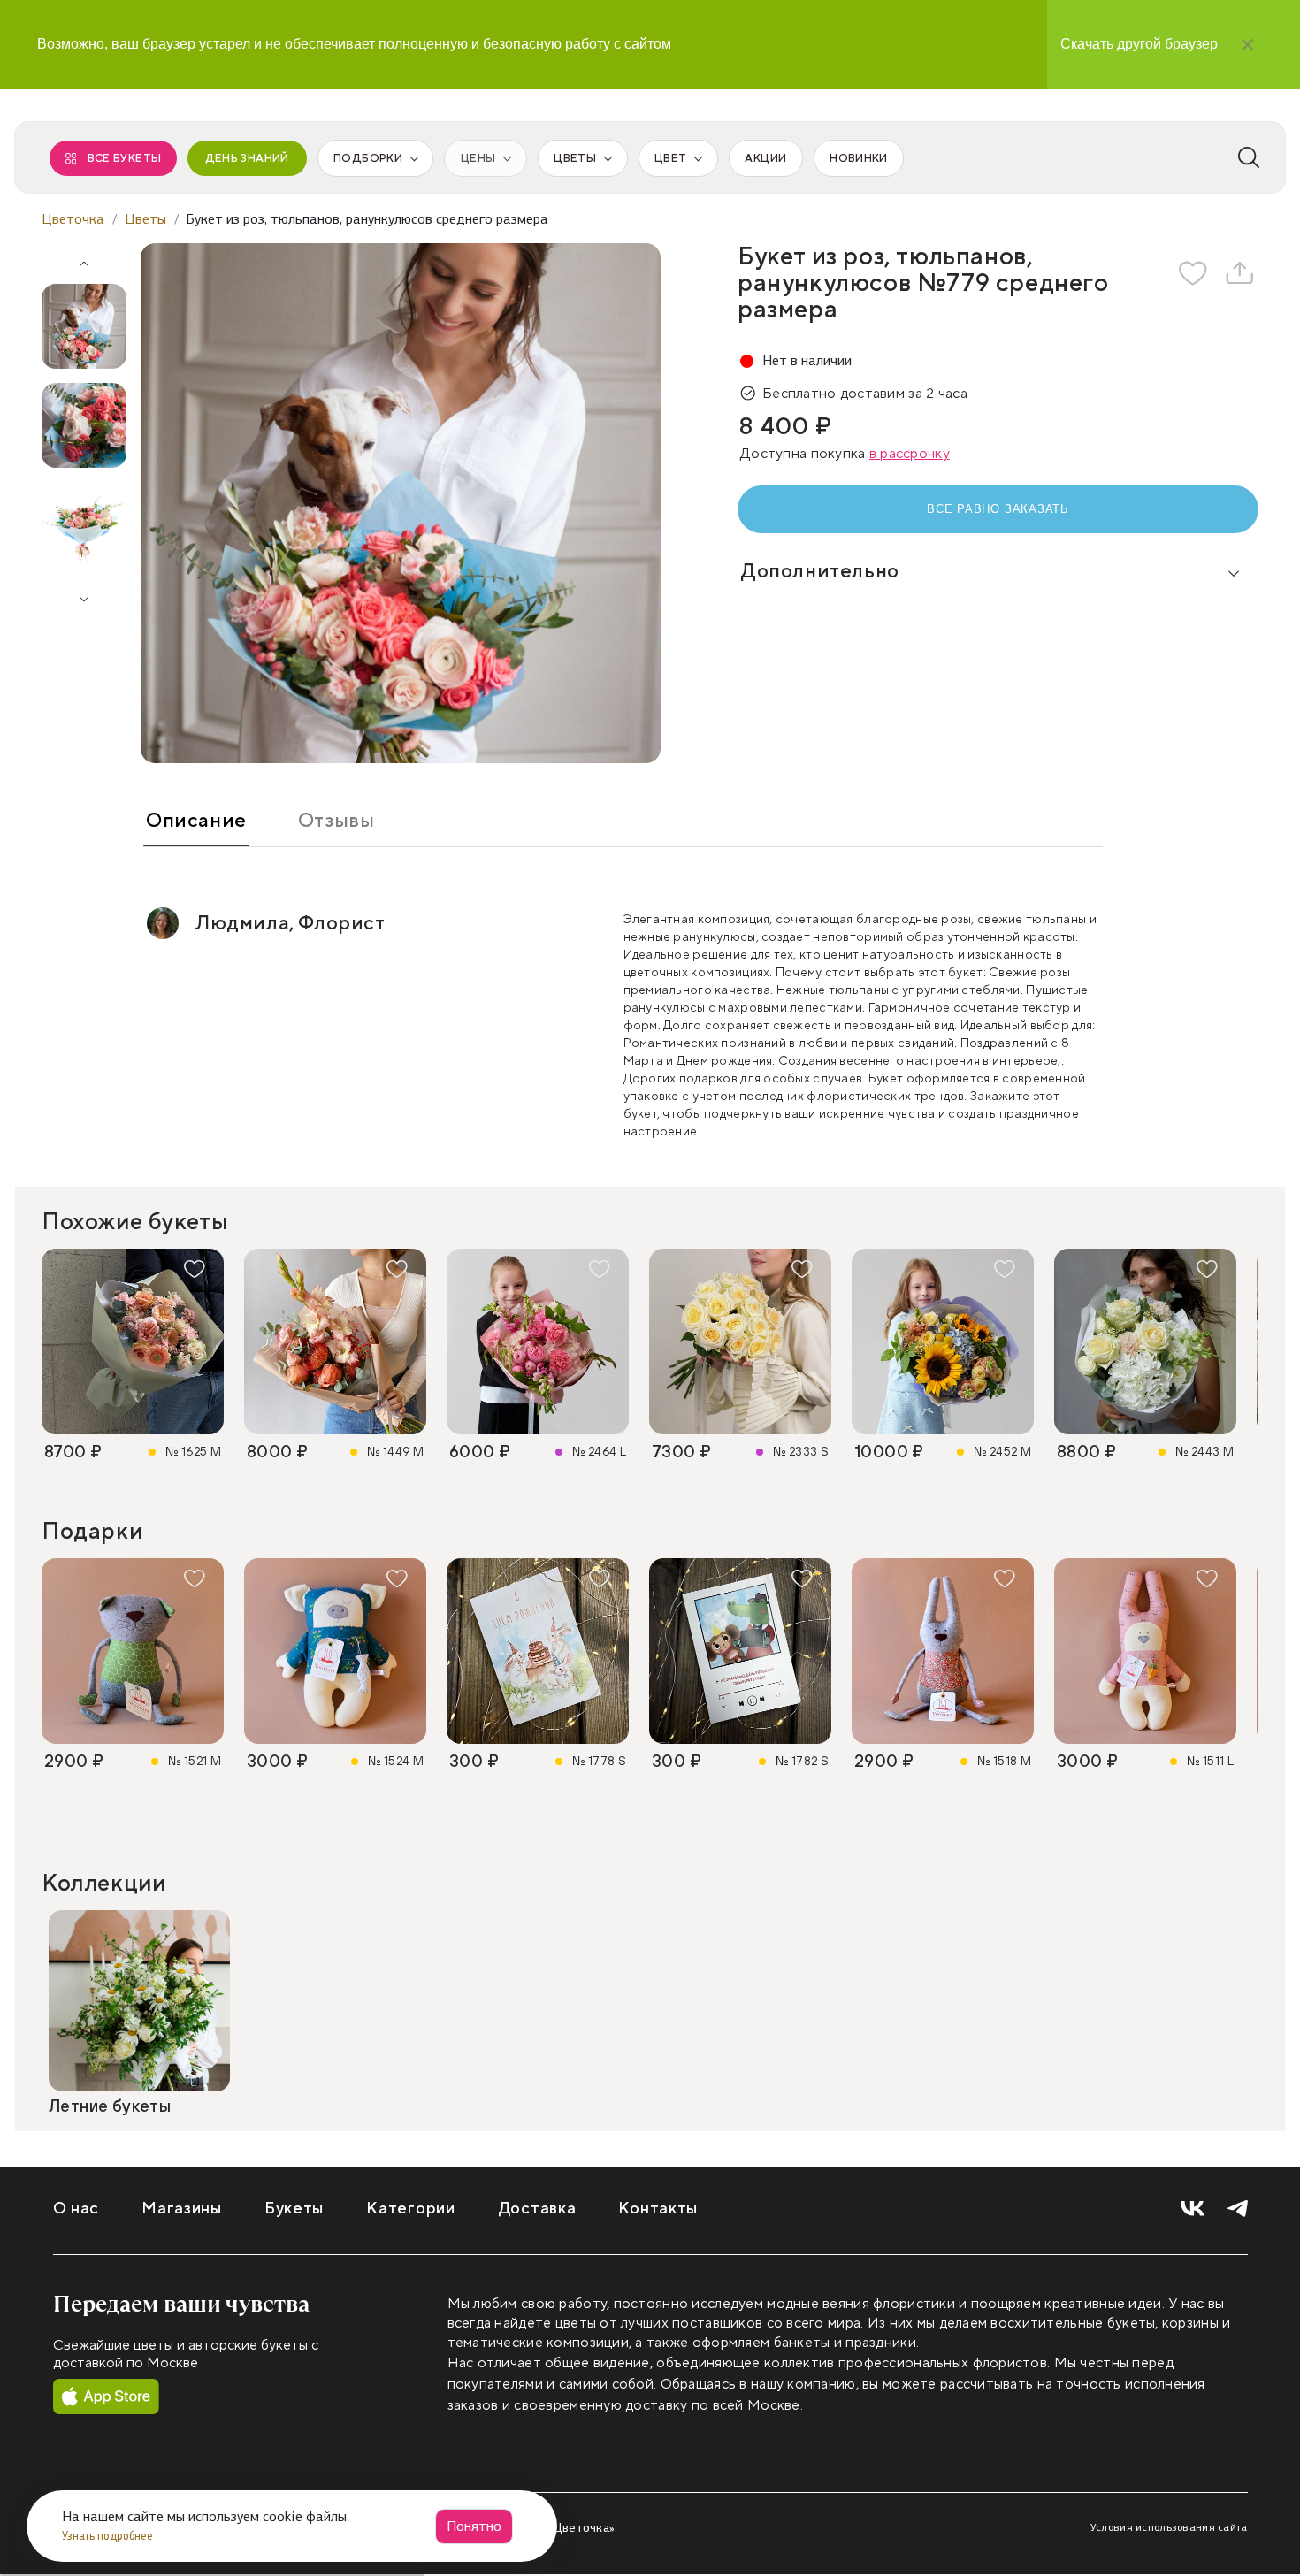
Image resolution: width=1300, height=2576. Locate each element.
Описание (196, 821)
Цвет (670, 158)
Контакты (658, 2209)
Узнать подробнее (109, 2536)
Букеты (294, 2209)
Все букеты (125, 158)
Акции (765, 158)
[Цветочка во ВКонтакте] (1193, 2209)
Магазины (182, 2209)
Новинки (858, 158)
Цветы (575, 158)
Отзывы (336, 821)
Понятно (474, 2526)
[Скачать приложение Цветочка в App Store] (106, 2397)
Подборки (368, 158)
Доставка (537, 2209)
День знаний (247, 158)
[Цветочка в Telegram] (1238, 2209)
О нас (76, 2209)
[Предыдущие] (84, 257)
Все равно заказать (998, 509)
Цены (478, 158)
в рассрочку (910, 454)
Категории (410, 2209)
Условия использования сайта (1169, 2527)
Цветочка (73, 219)
